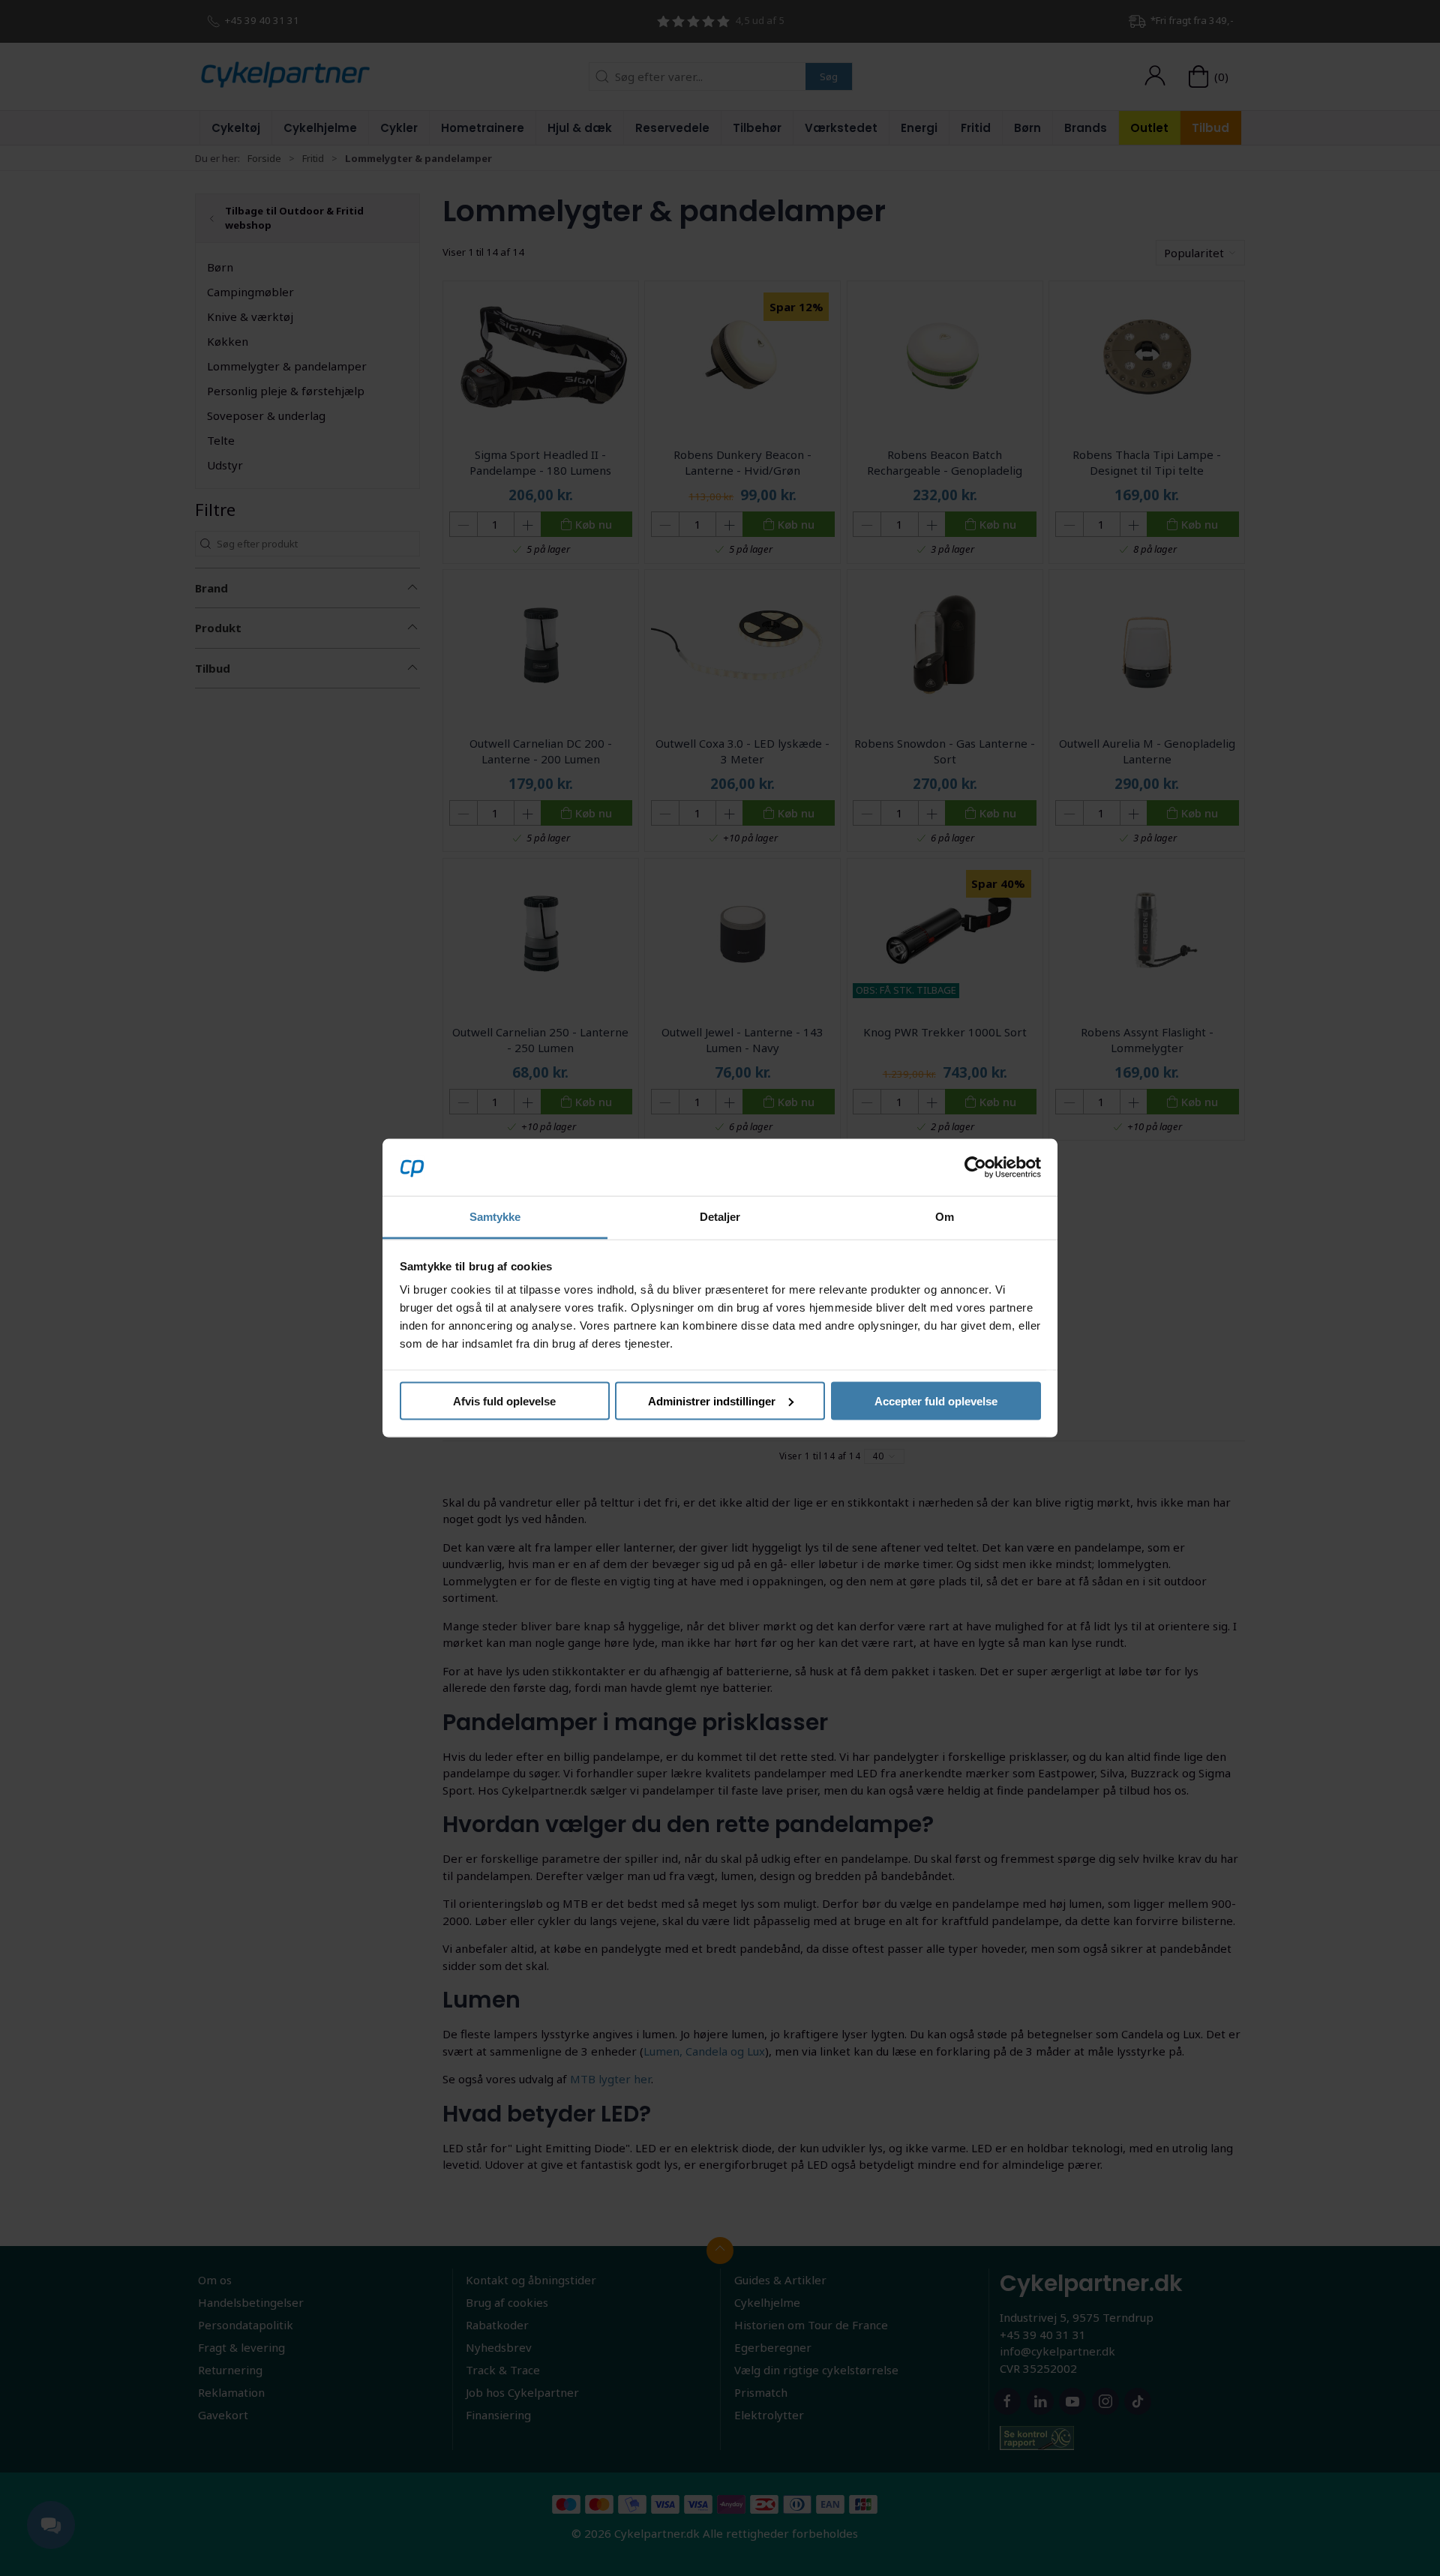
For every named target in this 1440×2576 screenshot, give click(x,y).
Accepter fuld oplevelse (936, 1400)
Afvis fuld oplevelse (504, 1400)
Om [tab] (945, 1217)
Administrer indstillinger (712, 1400)
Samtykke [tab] (495, 1217)
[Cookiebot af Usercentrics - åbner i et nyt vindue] (975, 1167)
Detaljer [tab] (720, 1217)
